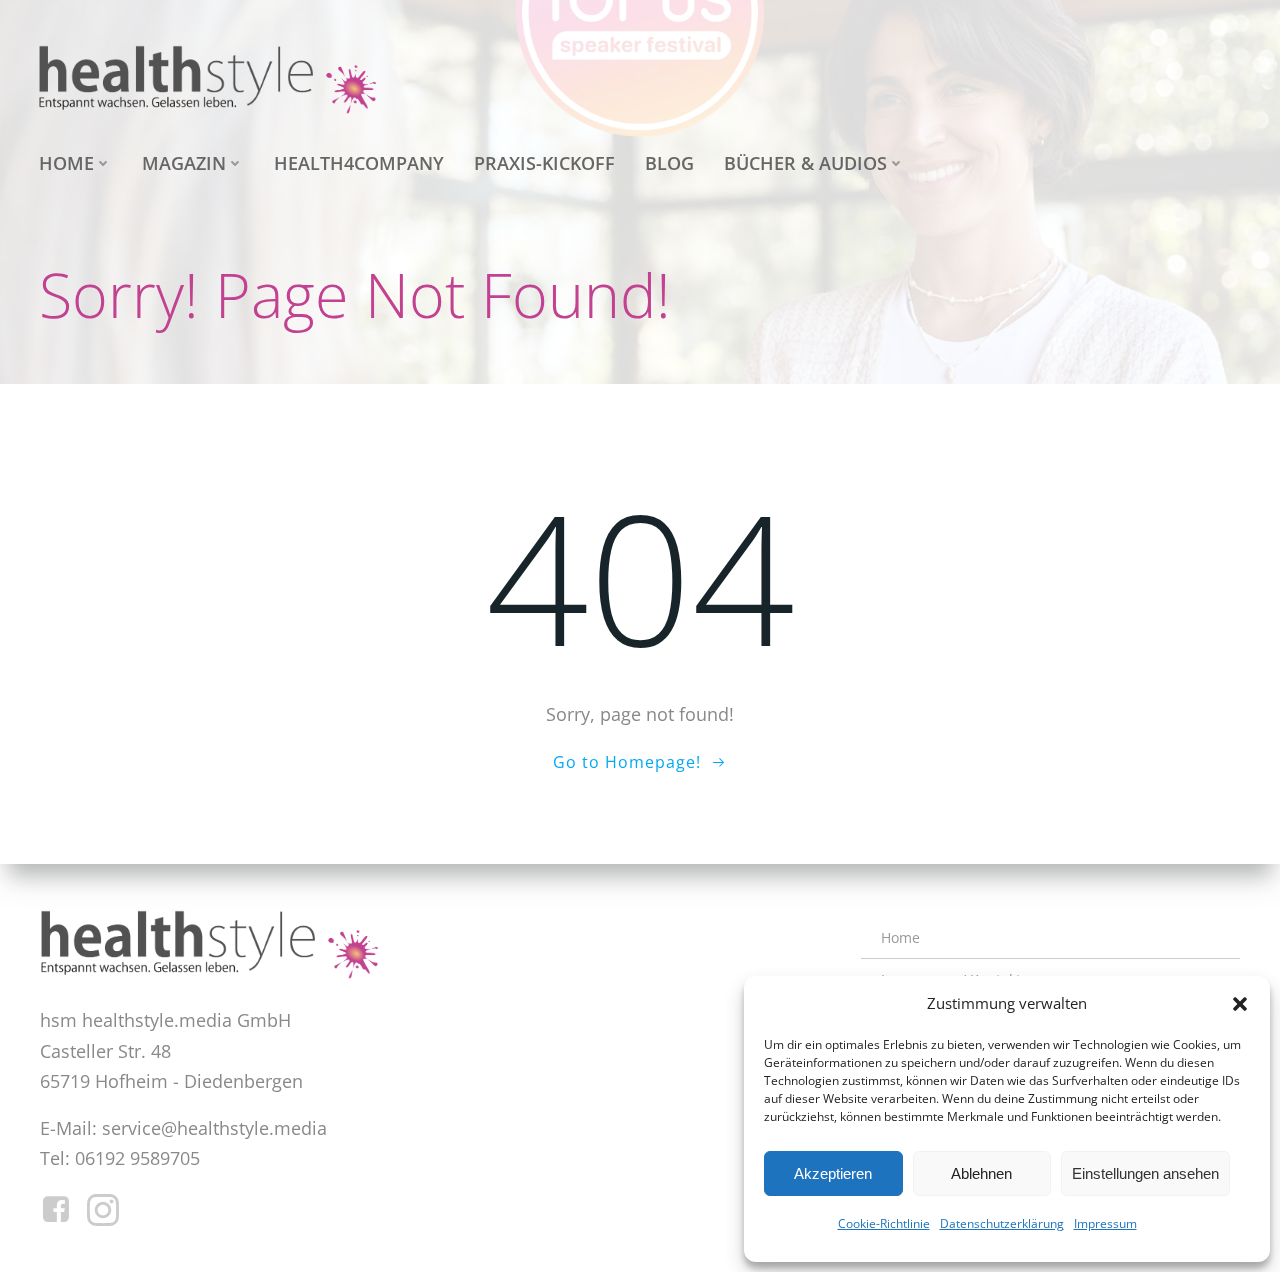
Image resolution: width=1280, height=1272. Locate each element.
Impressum (1105, 1223)
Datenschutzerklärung (1002, 1223)
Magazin (184, 163)
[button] (1240, 1004)
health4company (359, 163)
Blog (669, 163)
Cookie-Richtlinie (884, 1223)
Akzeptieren (833, 1173)
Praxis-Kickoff (544, 163)
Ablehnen (981, 1173)
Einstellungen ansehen (1145, 1173)
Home (66, 163)
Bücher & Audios (805, 163)
